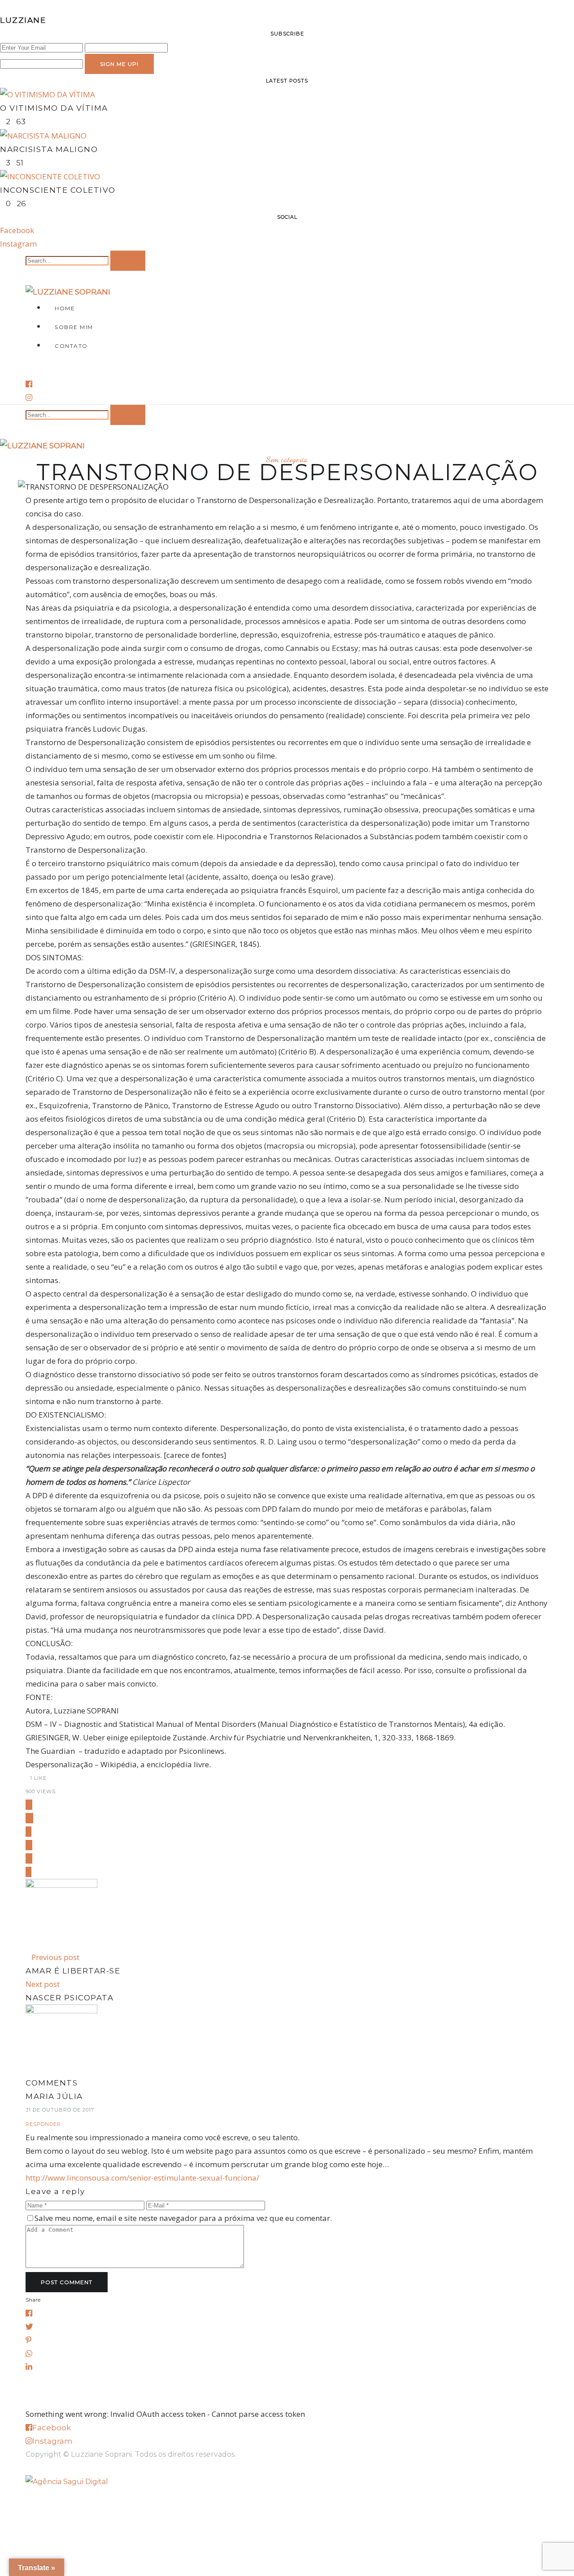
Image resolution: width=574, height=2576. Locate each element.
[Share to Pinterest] (28, 1832)
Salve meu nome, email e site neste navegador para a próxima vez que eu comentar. (183, 2218)
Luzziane (23, 20)
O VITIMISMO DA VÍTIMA (54, 108)
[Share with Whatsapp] (29, 1845)
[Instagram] (29, 397)
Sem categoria (287, 459)
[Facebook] (29, 384)
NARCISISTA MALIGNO (49, 149)
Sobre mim (74, 327)
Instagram (18, 244)
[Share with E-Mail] (28, 1872)
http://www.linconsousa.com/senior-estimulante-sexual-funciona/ (142, 2178)
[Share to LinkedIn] (29, 1858)
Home (65, 308)
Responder (43, 2124)
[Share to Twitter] (29, 1818)
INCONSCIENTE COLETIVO (58, 190)
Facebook (17, 230)
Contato (71, 346)
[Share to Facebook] (29, 1805)
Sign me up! (119, 64)
